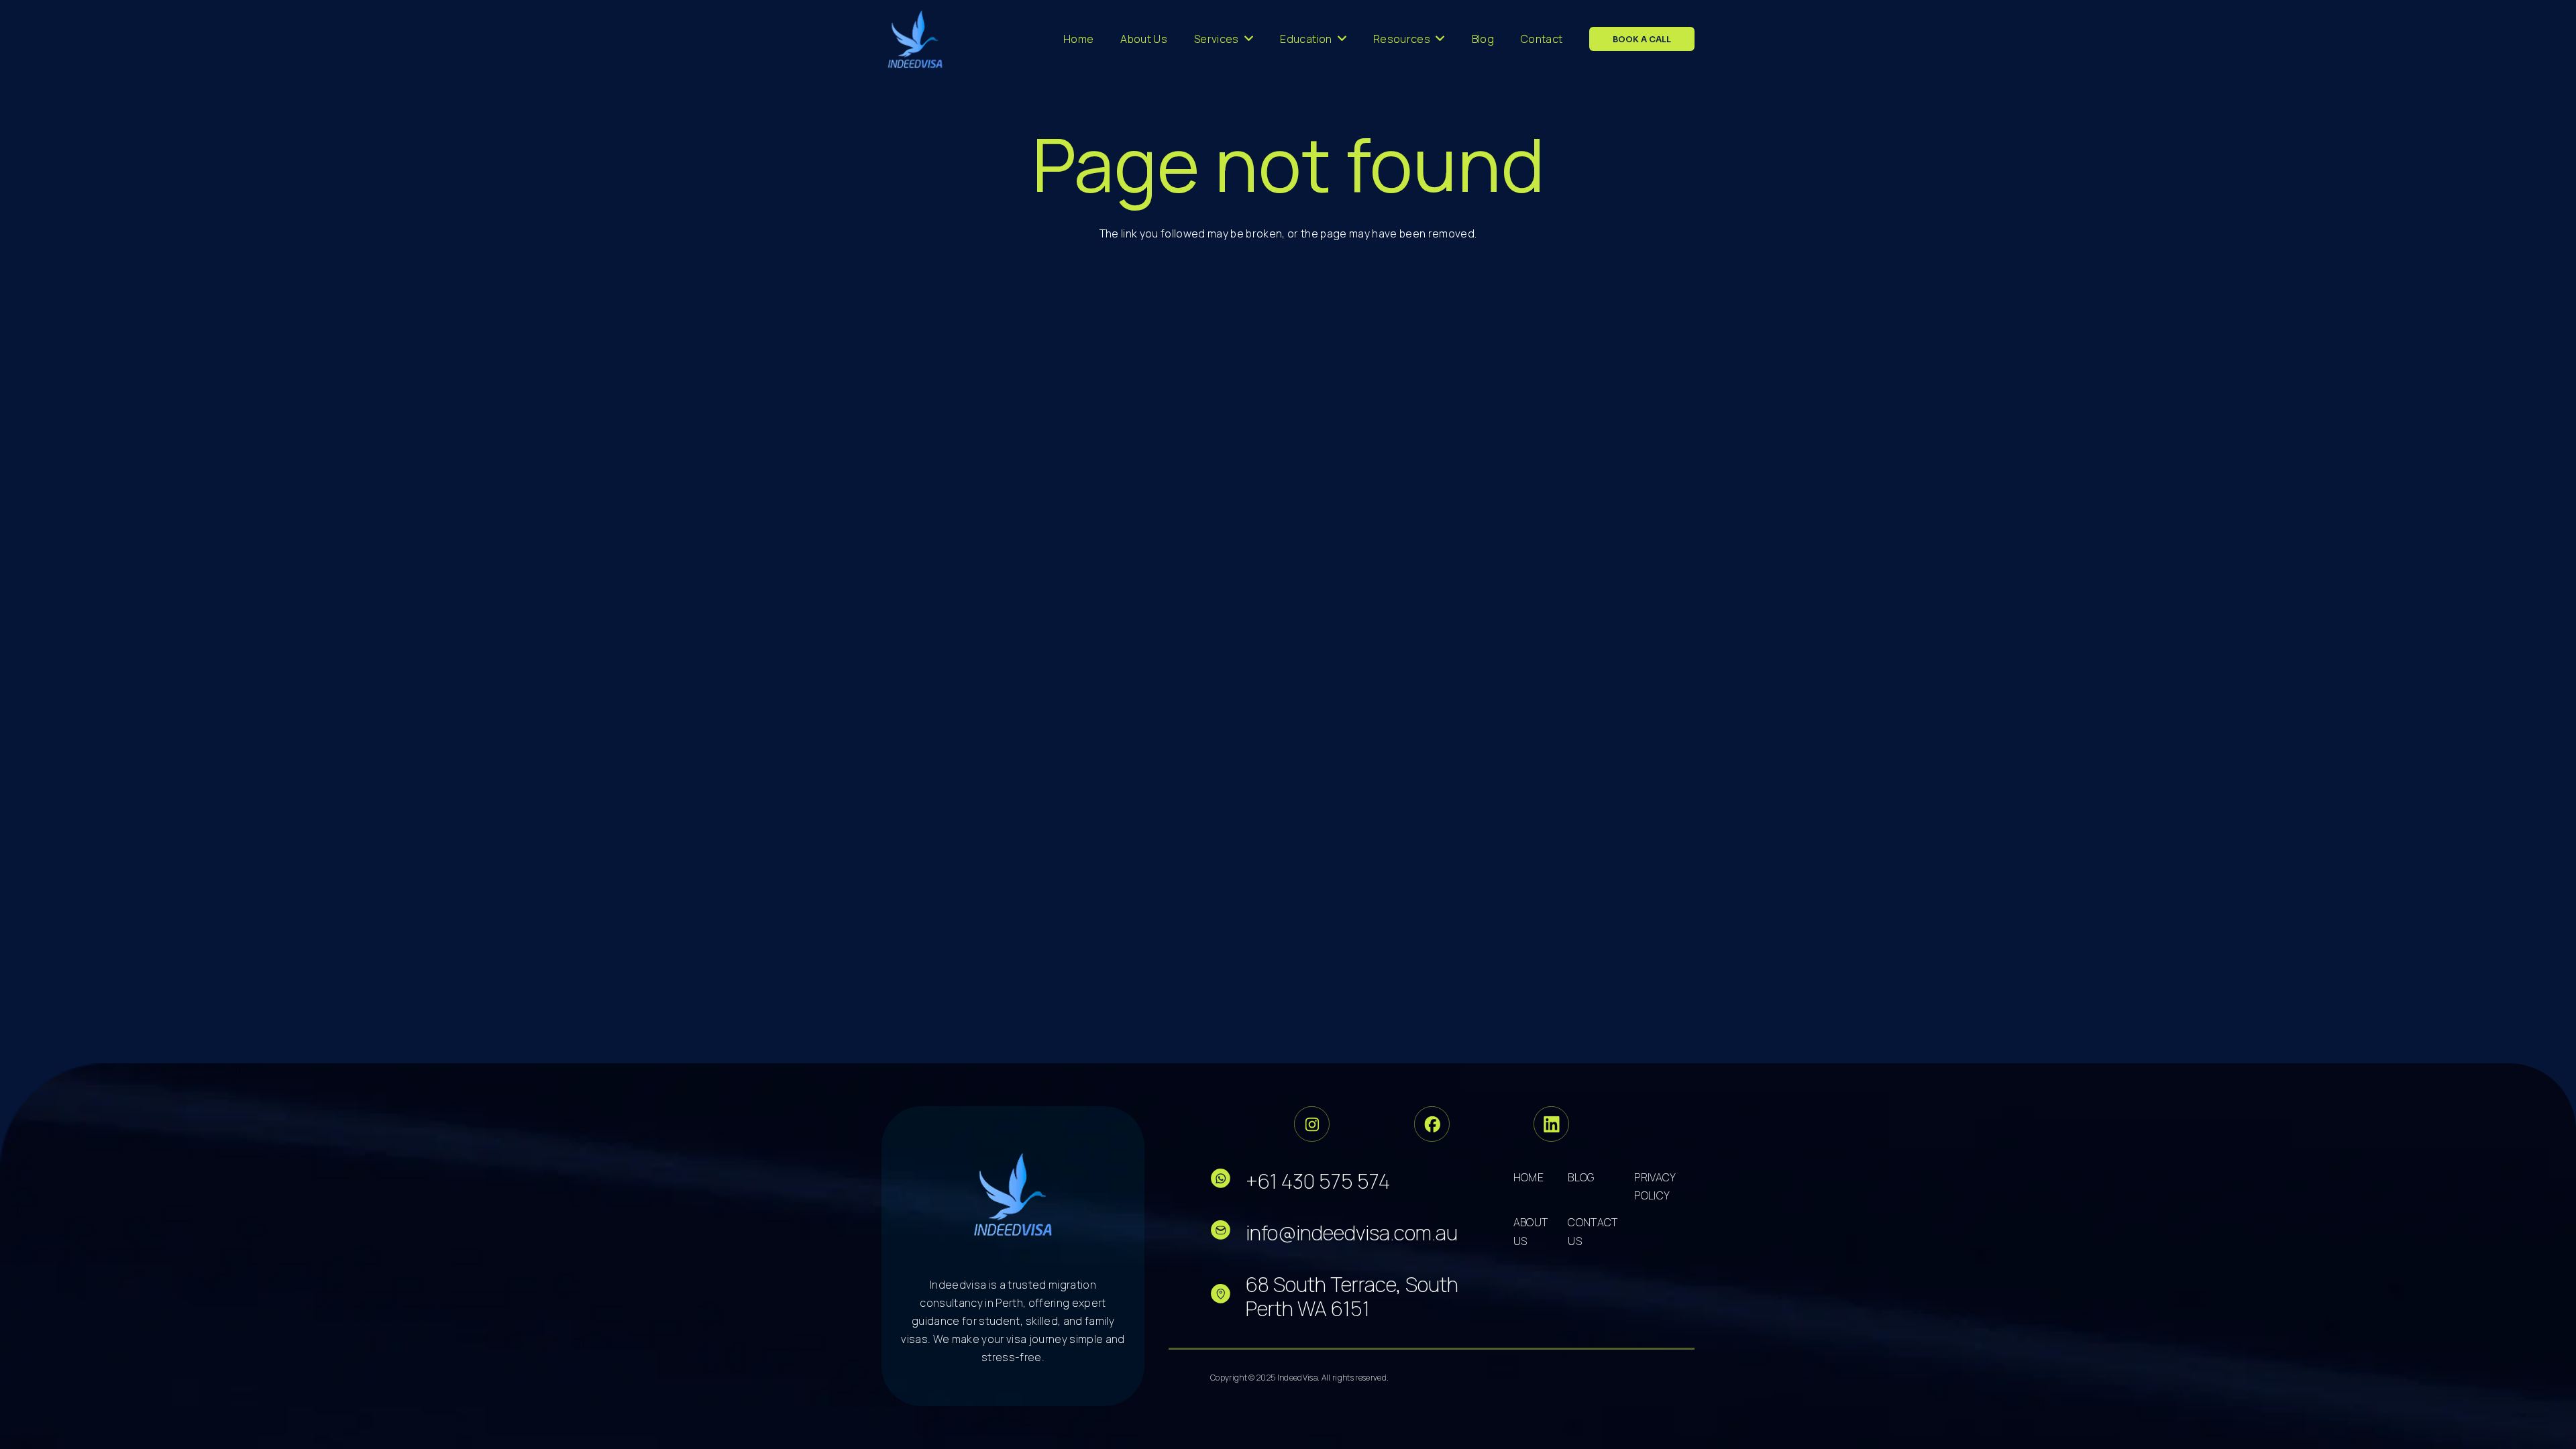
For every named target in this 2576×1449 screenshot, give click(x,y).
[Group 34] (1432, 1124)
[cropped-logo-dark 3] (915, 39)
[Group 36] (1551, 1124)
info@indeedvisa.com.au (1352, 1233)
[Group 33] (1312, 1124)
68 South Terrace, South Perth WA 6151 (1352, 1296)
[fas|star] (1228, 1181)
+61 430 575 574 (1318, 1181)
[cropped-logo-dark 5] (1013, 1194)
